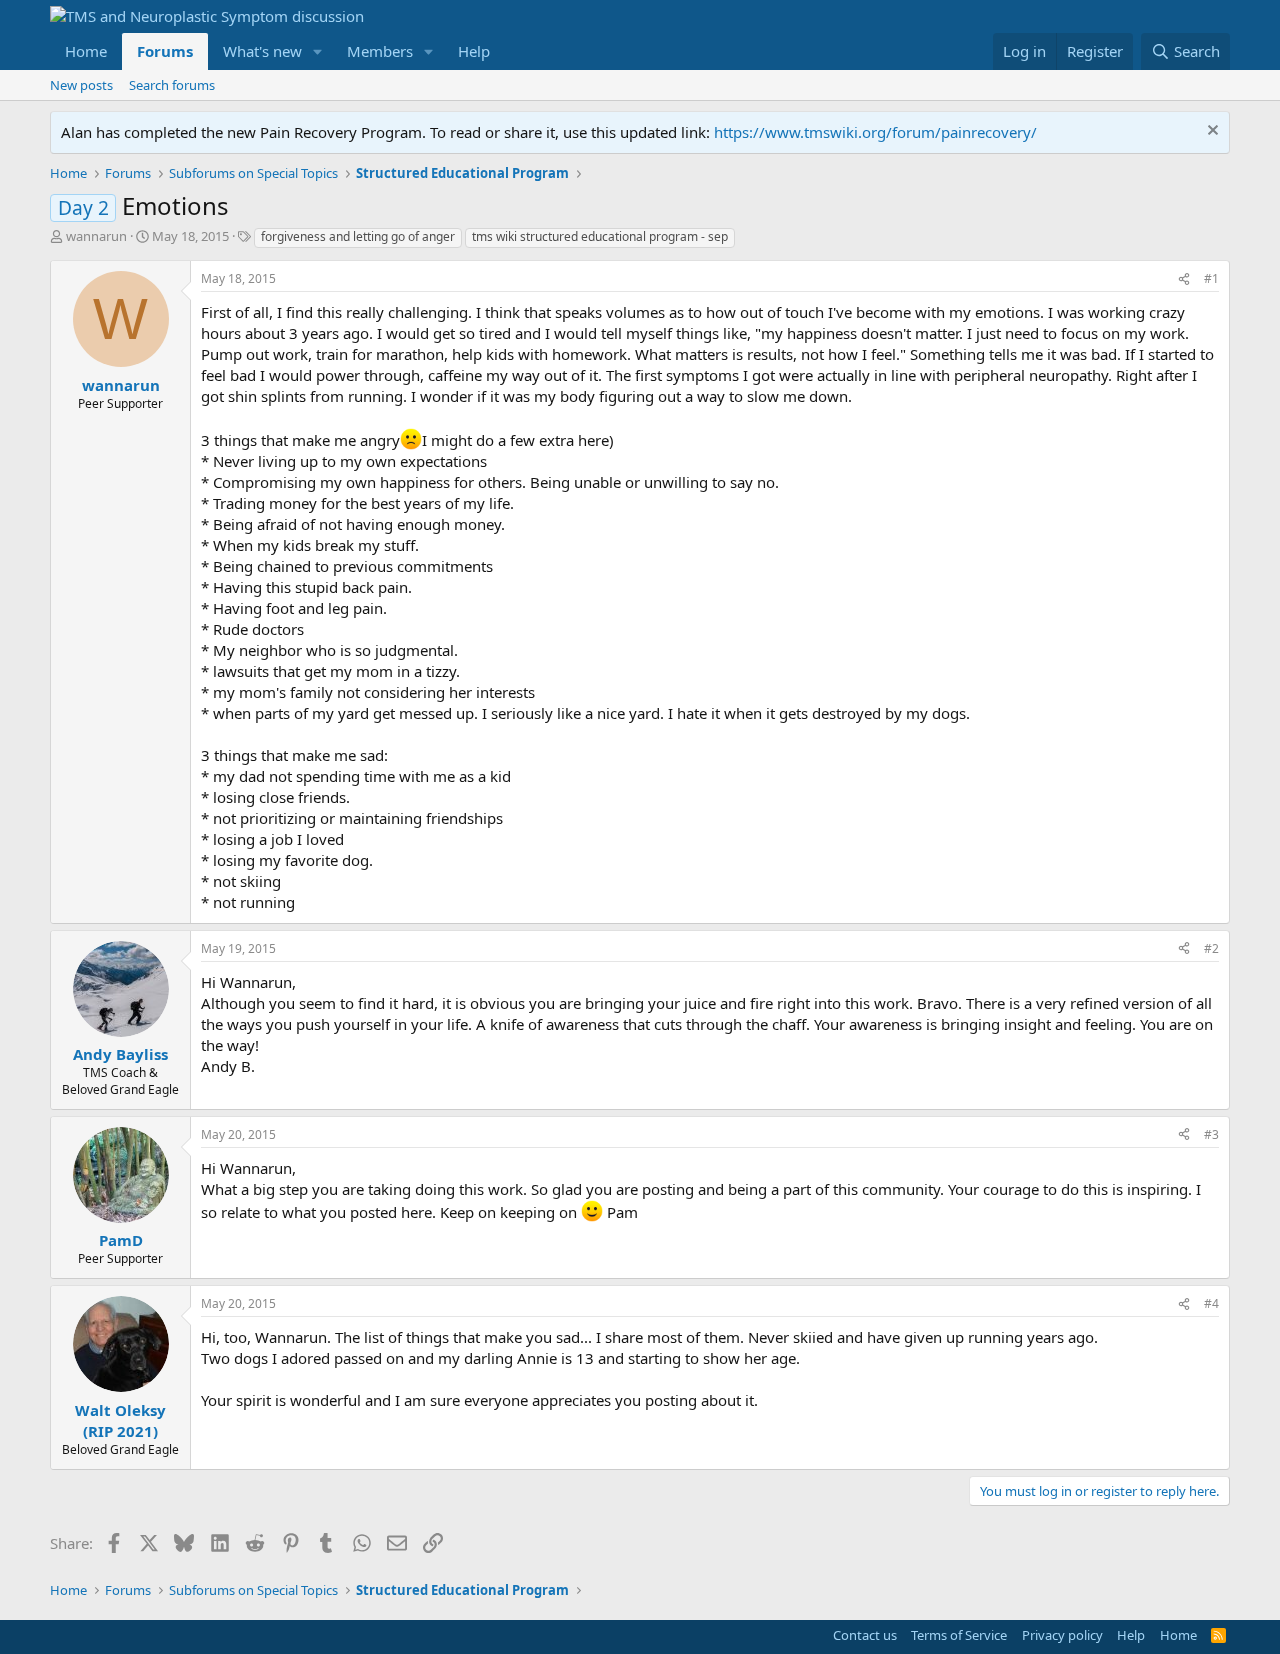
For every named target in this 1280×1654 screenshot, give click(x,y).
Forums (165, 51)
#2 (1211, 948)
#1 (1211, 278)
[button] (318, 51)
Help (474, 51)
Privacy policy (1062, 1635)
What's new (262, 51)
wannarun (96, 236)
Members (380, 51)
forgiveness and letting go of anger (358, 236)
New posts (81, 85)
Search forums (172, 85)
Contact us (865, 1635)
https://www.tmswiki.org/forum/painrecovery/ (875, 132)
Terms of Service (959, 1635)
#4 (1211, 1303)
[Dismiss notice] (1210, 132)
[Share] (1184, 279)
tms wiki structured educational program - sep (600, 236)
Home (86, 51)
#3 (1211, 1134)
